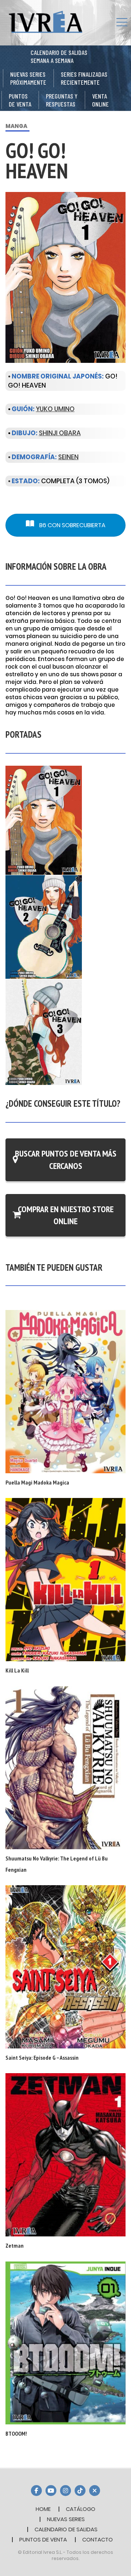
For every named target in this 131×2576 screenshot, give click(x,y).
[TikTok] (80, 2491)
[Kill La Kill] (65, 1579)
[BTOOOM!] (65, 2342)
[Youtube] (51, 2491)
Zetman (15, 2246)
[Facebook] (36, 2491)
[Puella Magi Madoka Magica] (65, 1391)
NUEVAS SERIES (66, 2519)
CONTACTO (98, 2539)
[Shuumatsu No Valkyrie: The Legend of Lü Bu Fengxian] (65, 1767)
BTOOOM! (16, 2433)
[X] (95, 2491)
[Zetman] (65, 2154)
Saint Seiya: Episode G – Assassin (42, 2058)
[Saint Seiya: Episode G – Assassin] (65, 1966)
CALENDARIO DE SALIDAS (66, 2529)
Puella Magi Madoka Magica (37, 1482)
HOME (43, 2509)
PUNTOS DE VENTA (43, 2539)
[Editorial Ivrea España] (45, 22)
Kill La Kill (17, 1670)
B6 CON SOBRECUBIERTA (72, 525)
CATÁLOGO (81, 2509)
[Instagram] (65, 2491)
